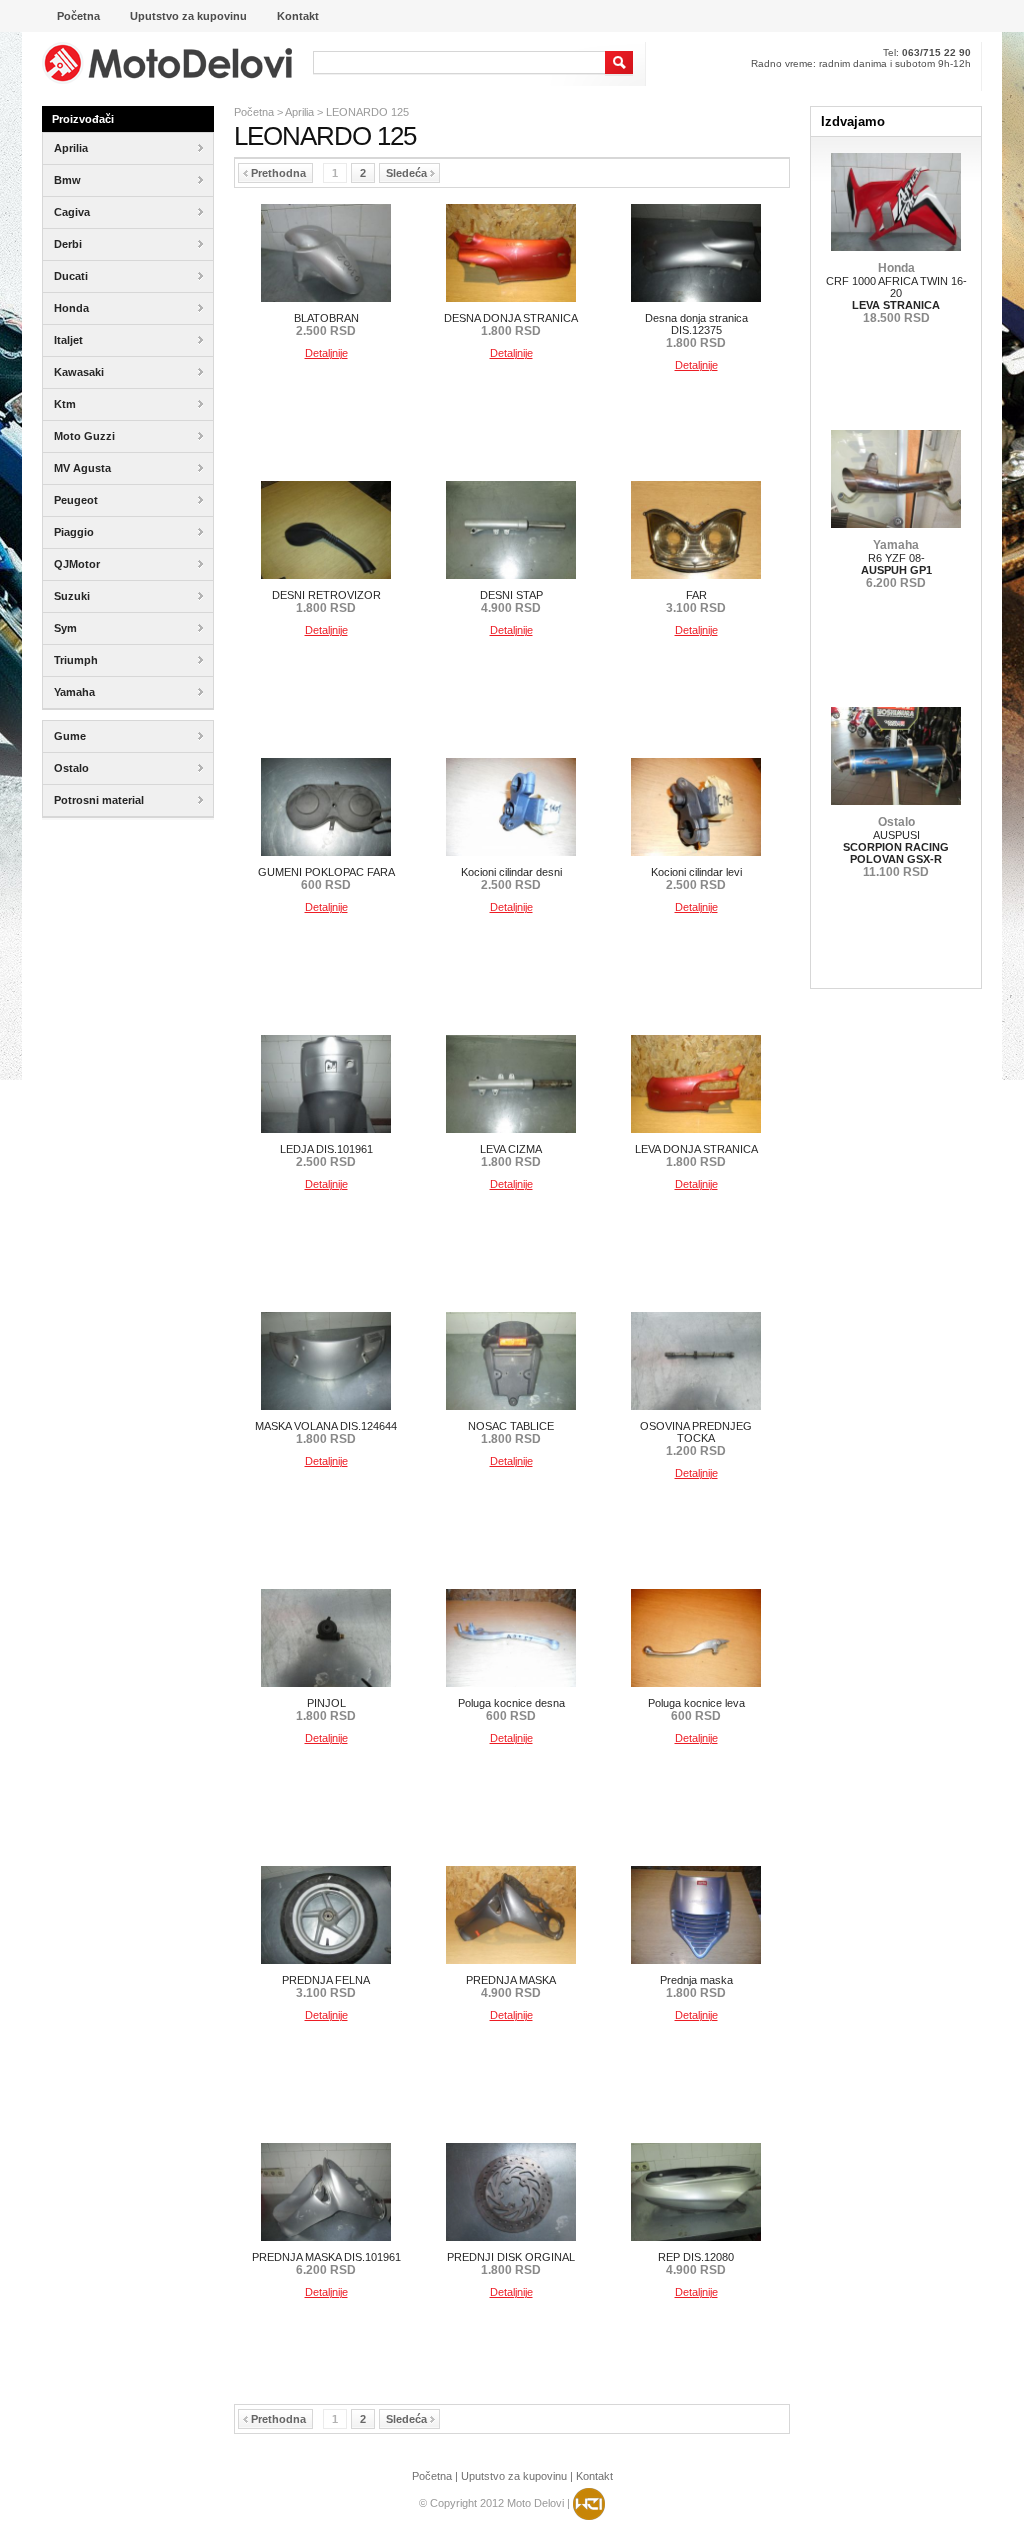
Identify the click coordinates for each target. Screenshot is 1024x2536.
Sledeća (406, 173)
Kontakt (594, 2476)
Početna (254, 112)
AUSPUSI (896, 847)
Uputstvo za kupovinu (514, 2476)
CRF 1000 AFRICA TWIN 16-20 (896, 293)
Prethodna (278, 173)
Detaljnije (326, 353)
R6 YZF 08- (896, 564)
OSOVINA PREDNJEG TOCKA (696, 1438)
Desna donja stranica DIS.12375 (696, 330)
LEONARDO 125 (367, 112)
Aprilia (299, 112)
